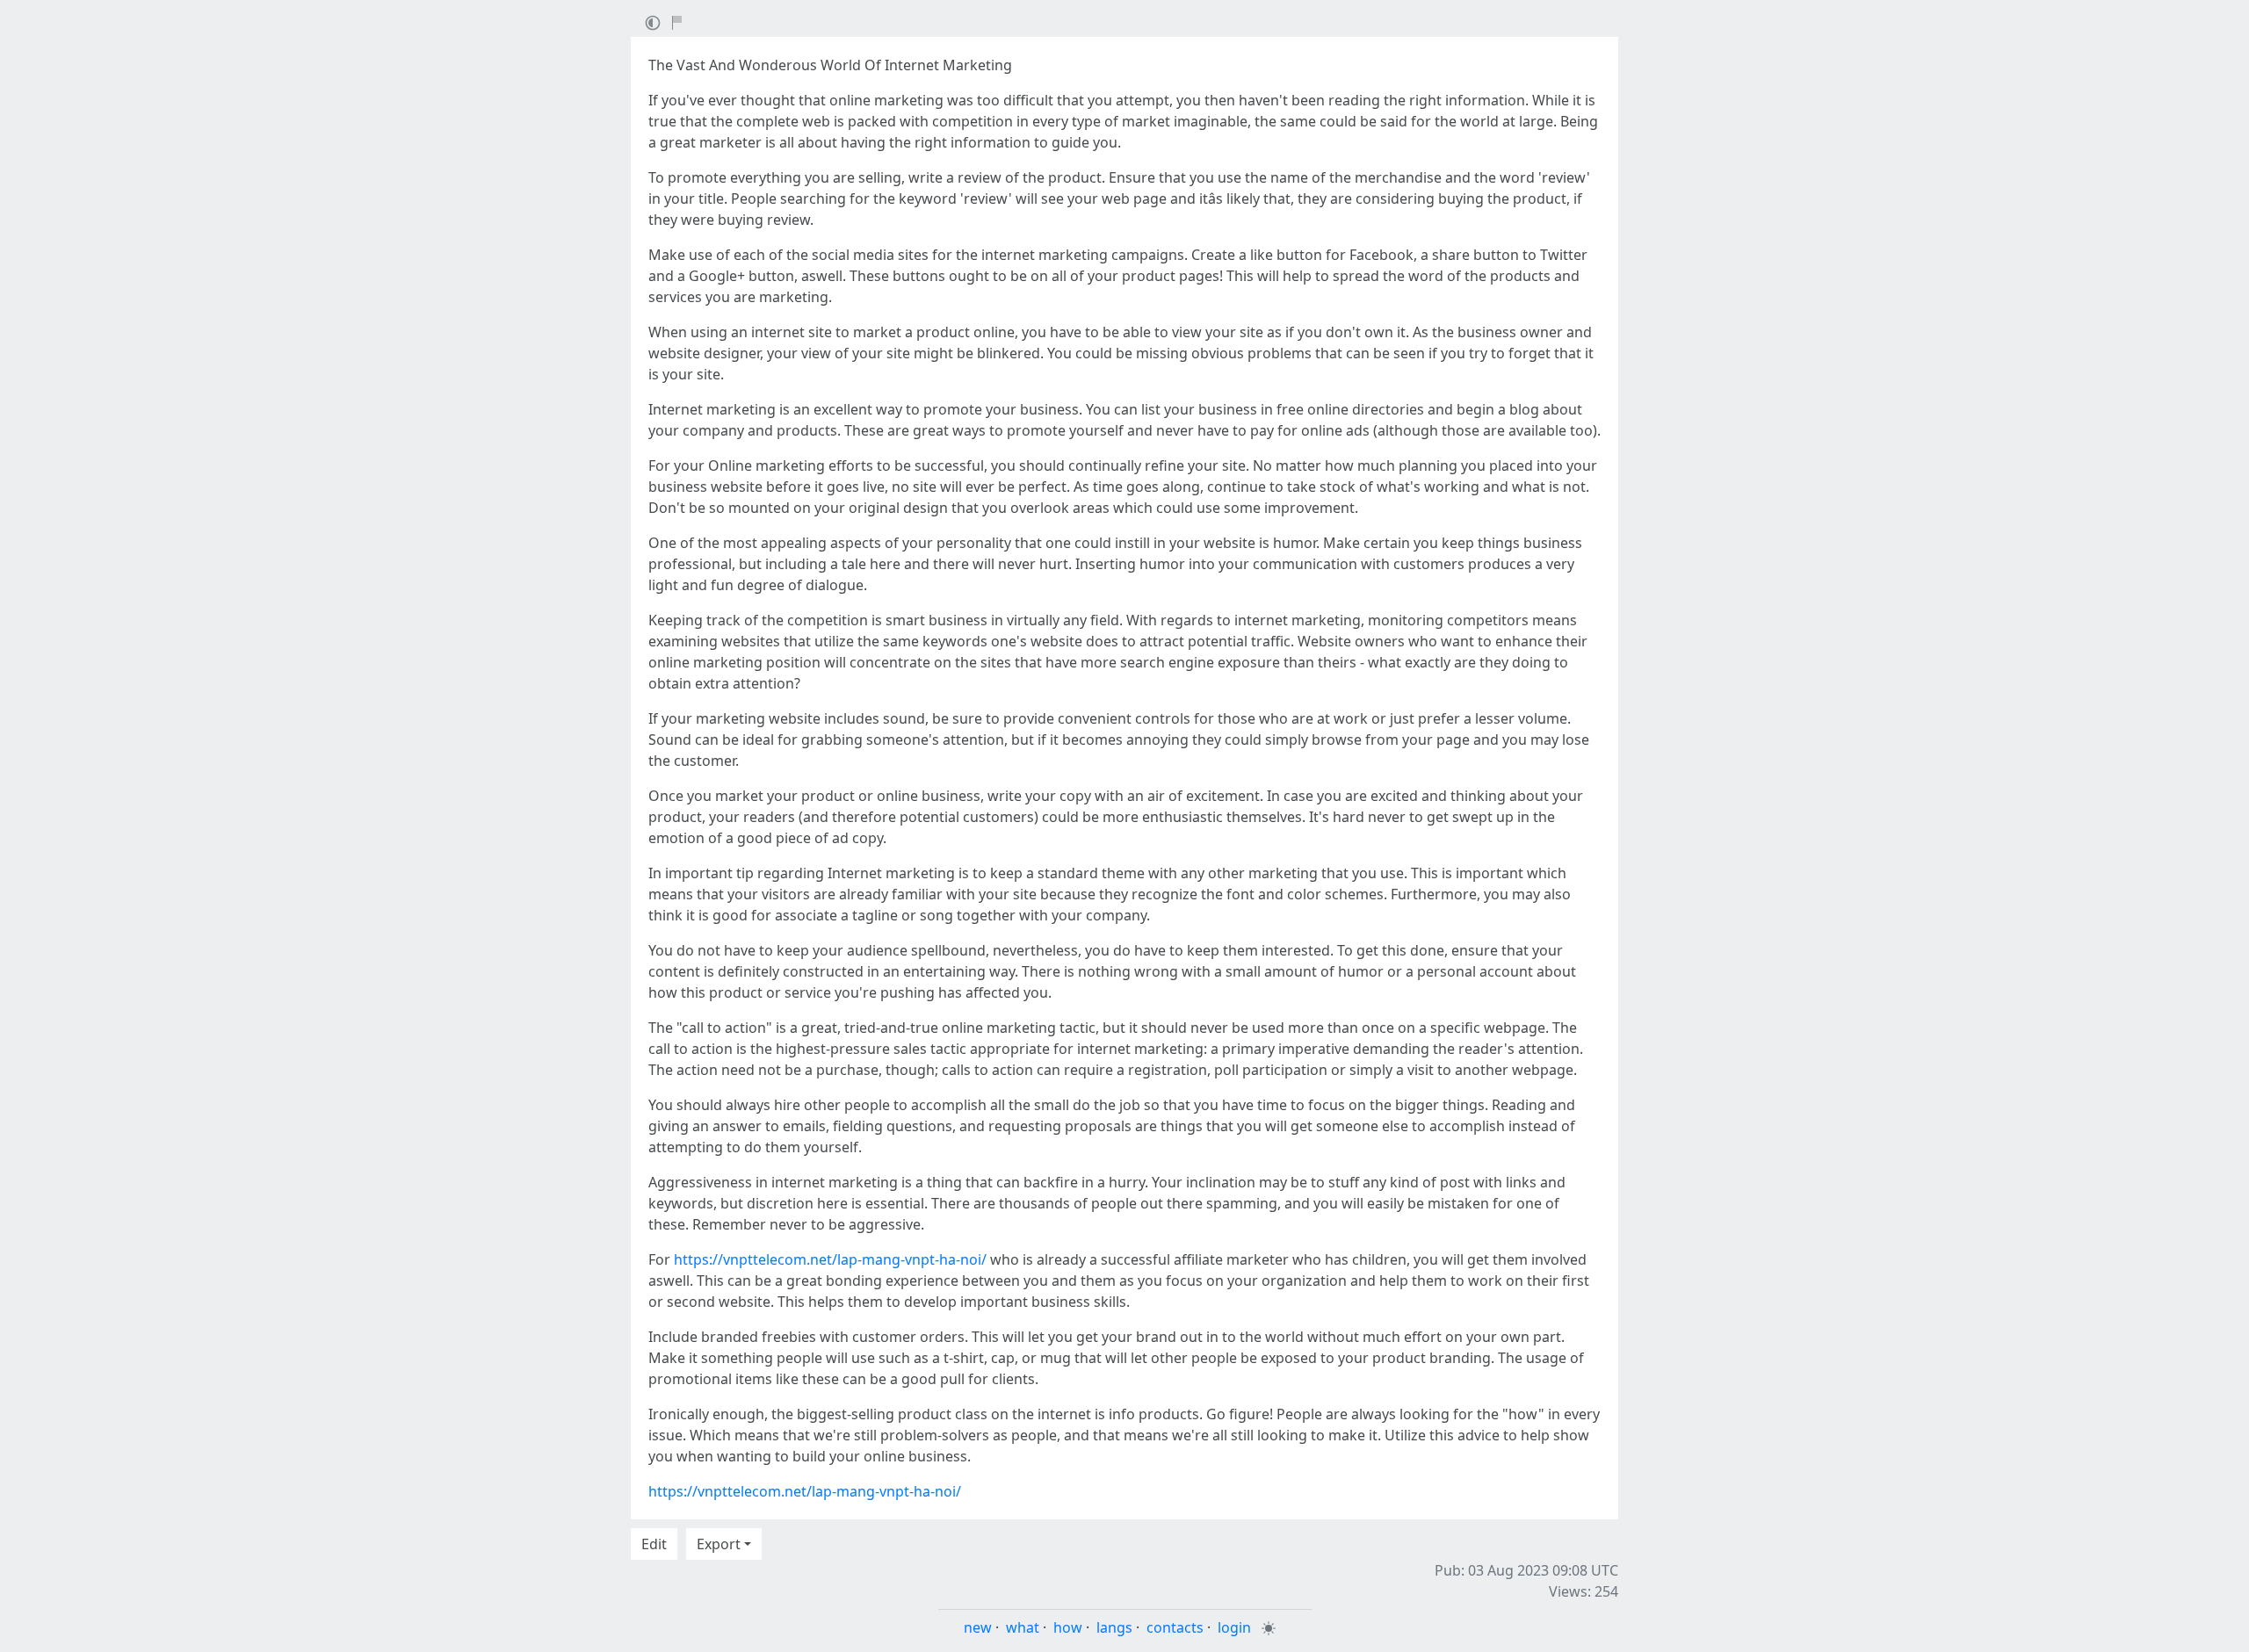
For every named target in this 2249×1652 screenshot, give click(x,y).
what (1023, 1627)
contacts (1175, 1627)
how (1068, 1627)
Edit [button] (654, 1544)
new (978, 1627)
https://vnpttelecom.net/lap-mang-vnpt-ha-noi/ (830, 1259)
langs (1114, 1627)
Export (719, 1544)
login (1234, 1627)
